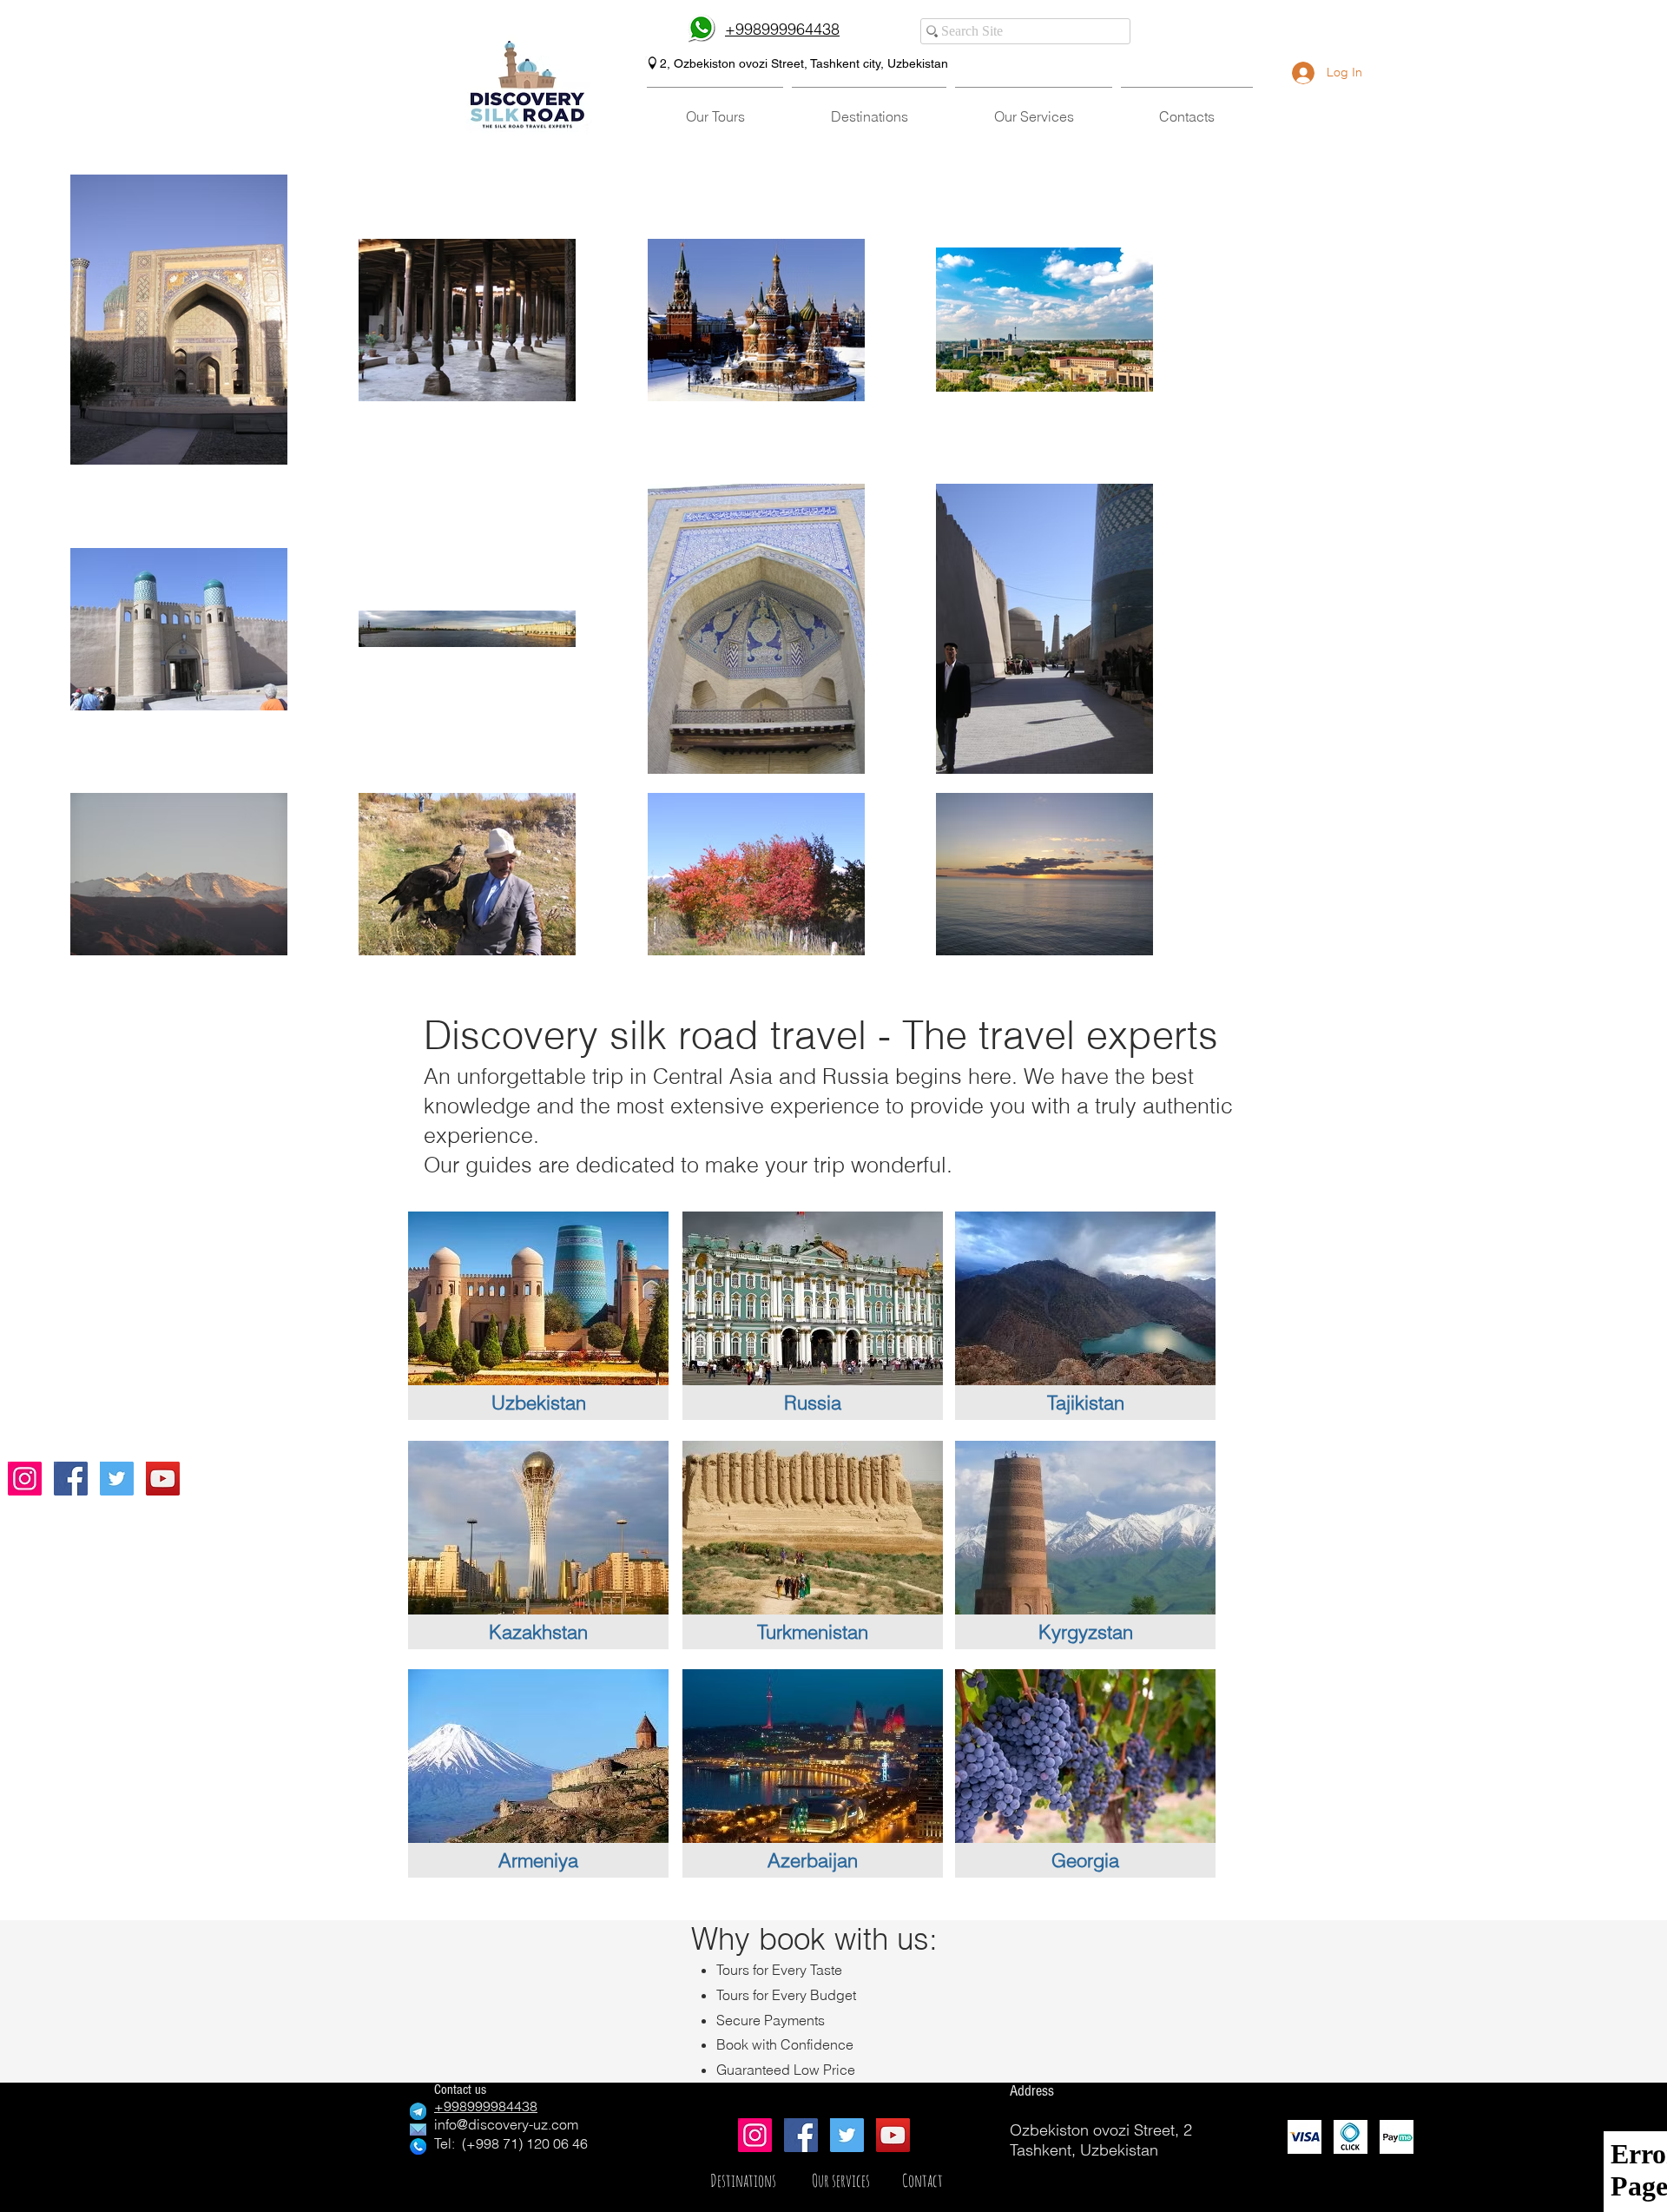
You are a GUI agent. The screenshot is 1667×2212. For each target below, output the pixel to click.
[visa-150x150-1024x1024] (1305, 2137)
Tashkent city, (849, 63)
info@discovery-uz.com (506, 2124)
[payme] (1397, 2137)
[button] (715, 109)
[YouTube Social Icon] (163, 1479)
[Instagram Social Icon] (25, 1479)
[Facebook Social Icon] (71, 1479)
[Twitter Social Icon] (117, 1479)
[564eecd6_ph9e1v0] (1351, 2137)
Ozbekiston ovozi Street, (740, 63)
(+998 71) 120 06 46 (525, 2143)
